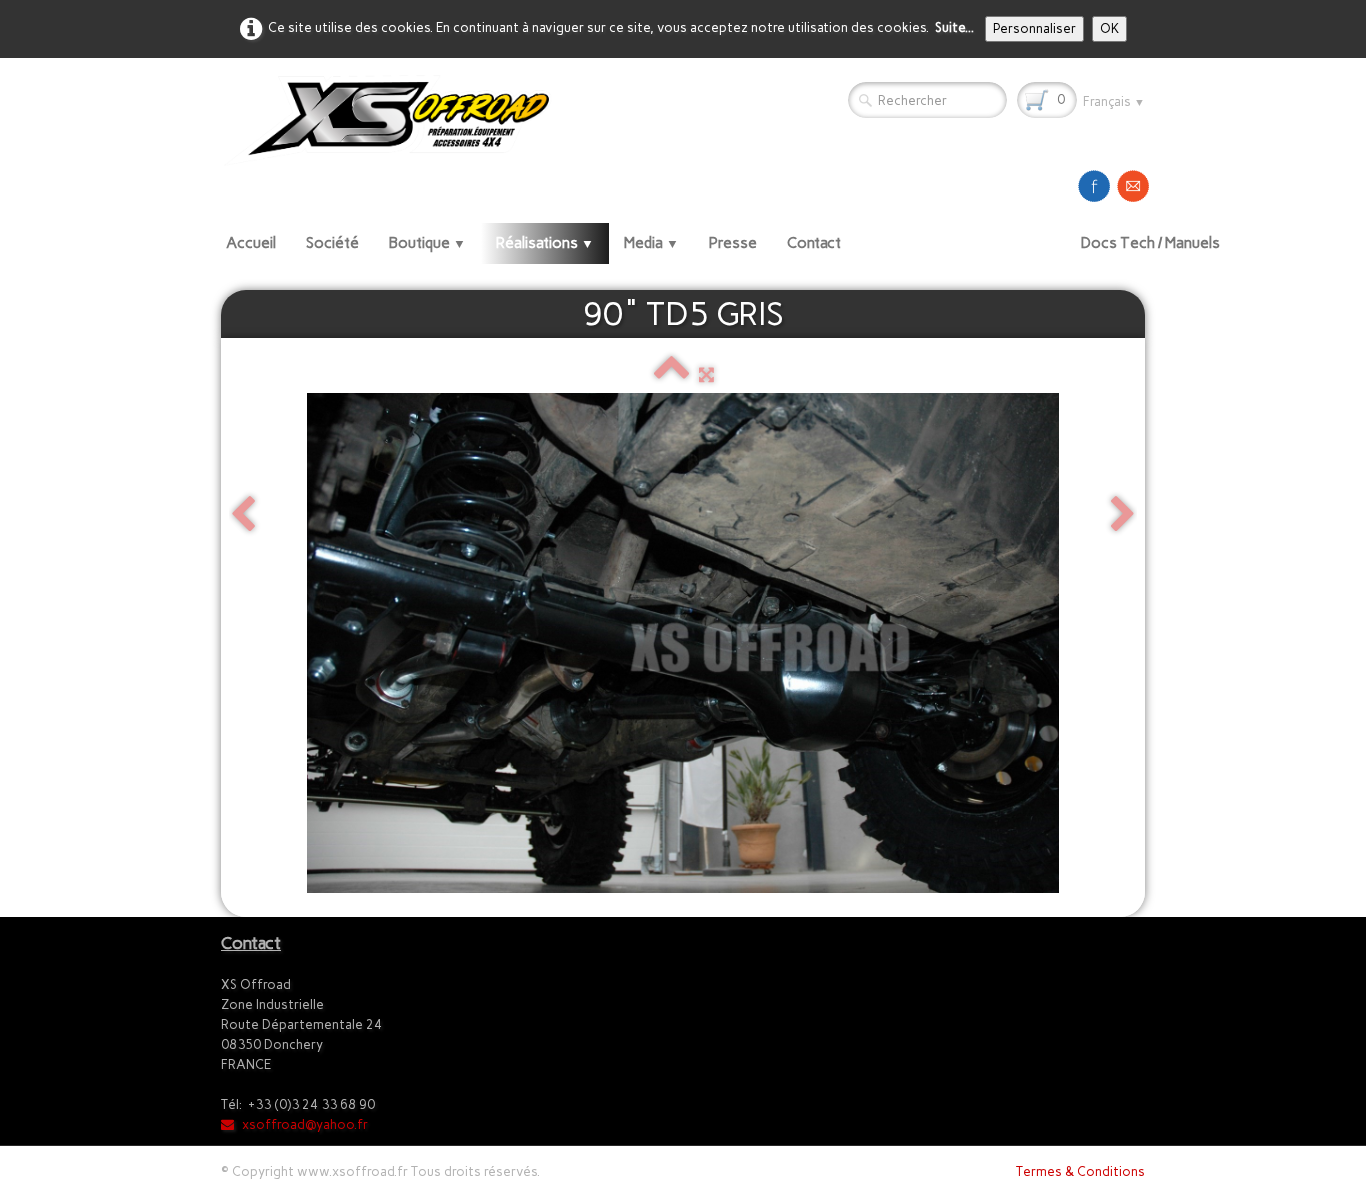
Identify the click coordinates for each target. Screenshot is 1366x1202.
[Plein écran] (706, 374)
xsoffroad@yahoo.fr (305, 1124)
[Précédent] (243, 515)
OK (1109, 28)
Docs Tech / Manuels (1150, 243)
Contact (814, 243)
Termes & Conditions (1080, 1171)
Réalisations (545, 243)
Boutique (427, 243)
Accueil (251, 243)
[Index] (671, 374)
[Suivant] (1123, 515)
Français (1114, 101)
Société (332, 243)
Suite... (954, 27)
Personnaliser (1034, 28)
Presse (733, 243)
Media (651, 243)
